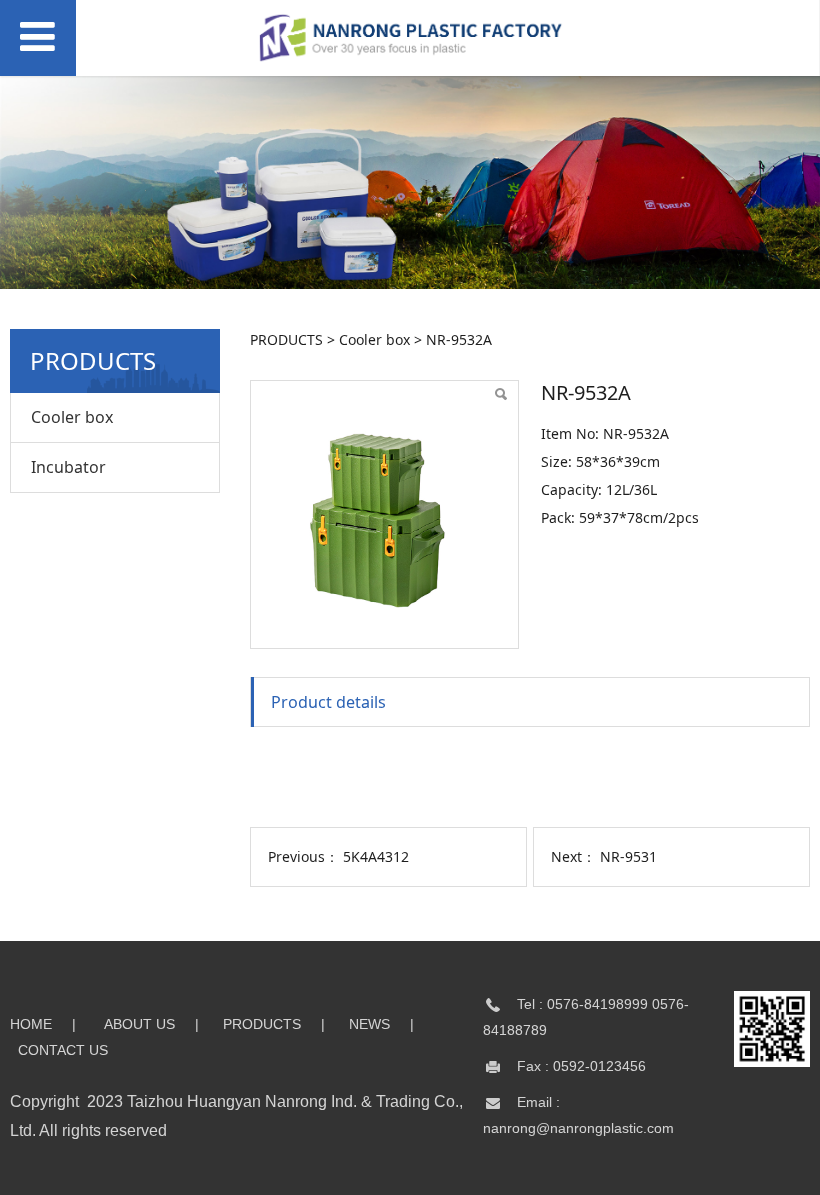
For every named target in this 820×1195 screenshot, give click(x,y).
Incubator (68, 467)
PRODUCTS (286, 339)
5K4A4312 (376, 856)
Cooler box (72, 417)
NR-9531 (628, 856)
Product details (328, 702)
